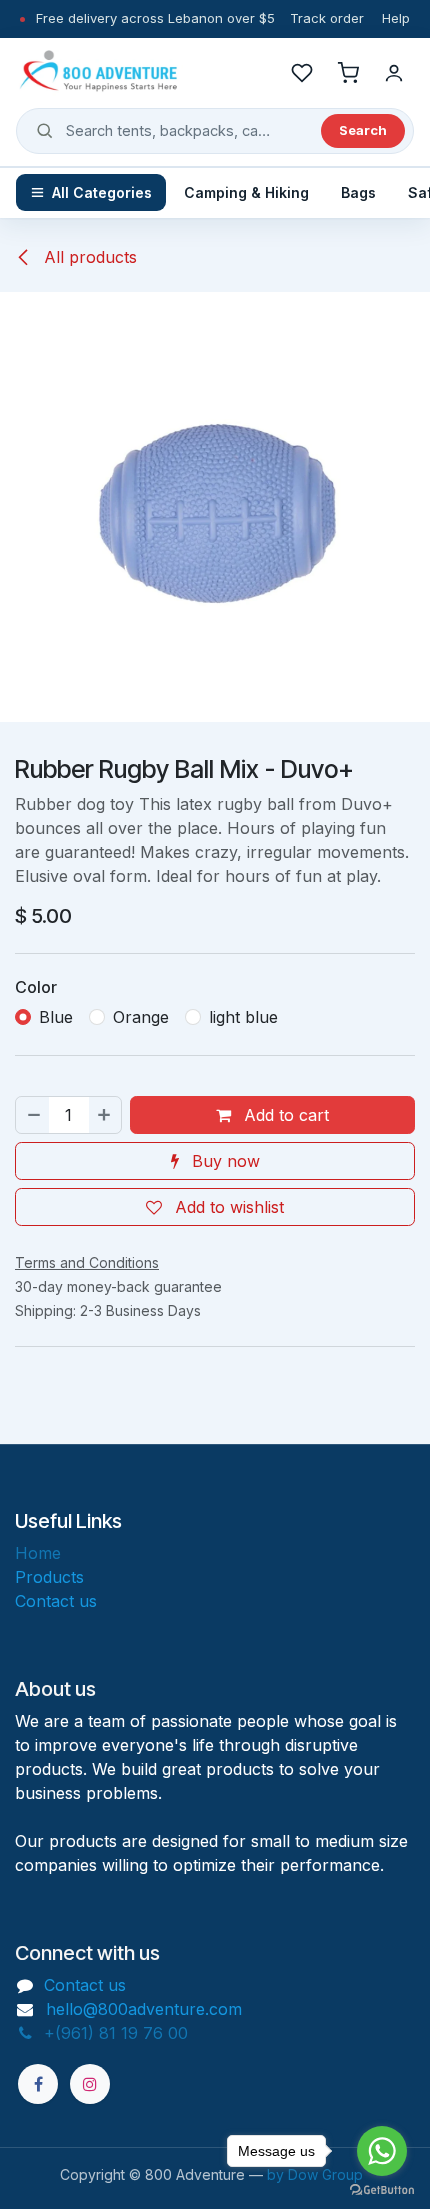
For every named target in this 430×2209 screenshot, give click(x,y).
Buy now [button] (223, 1161)
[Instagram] (90, 2084)
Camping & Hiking (246, 192)
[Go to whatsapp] (382, 2151)
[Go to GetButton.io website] (382, 2189)
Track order (327, 18)
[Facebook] (38, 2084)
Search (363, 130)
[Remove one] (33, 1115)
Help (396, 18)
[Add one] (105, 1115)
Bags (358, 192)
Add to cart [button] (284, 1115)
